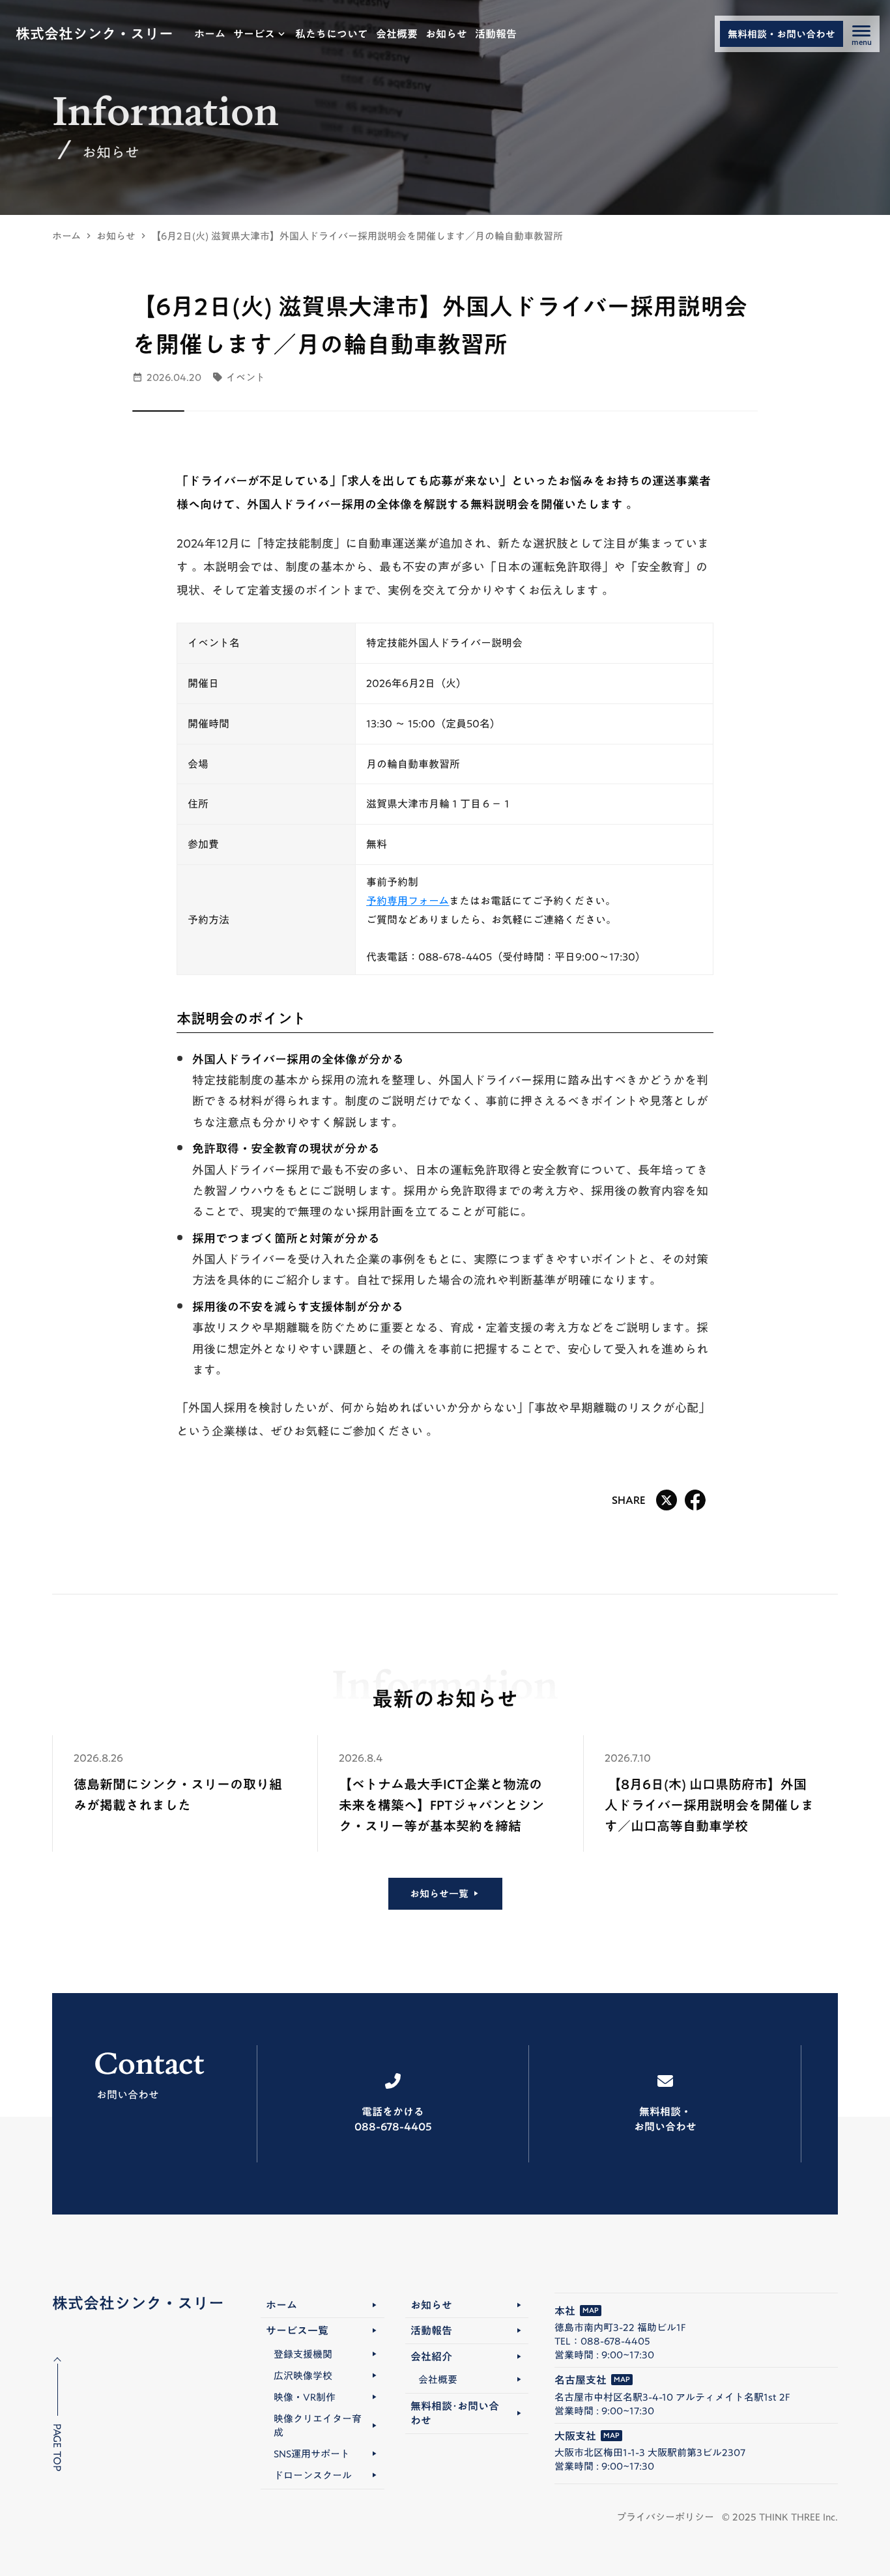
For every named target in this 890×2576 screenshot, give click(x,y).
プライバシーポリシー (665, 2517)
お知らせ (116, 236)
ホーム (66, 236)
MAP (591, 2311)
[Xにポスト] (667, 1500)
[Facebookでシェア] (695, 1500)
